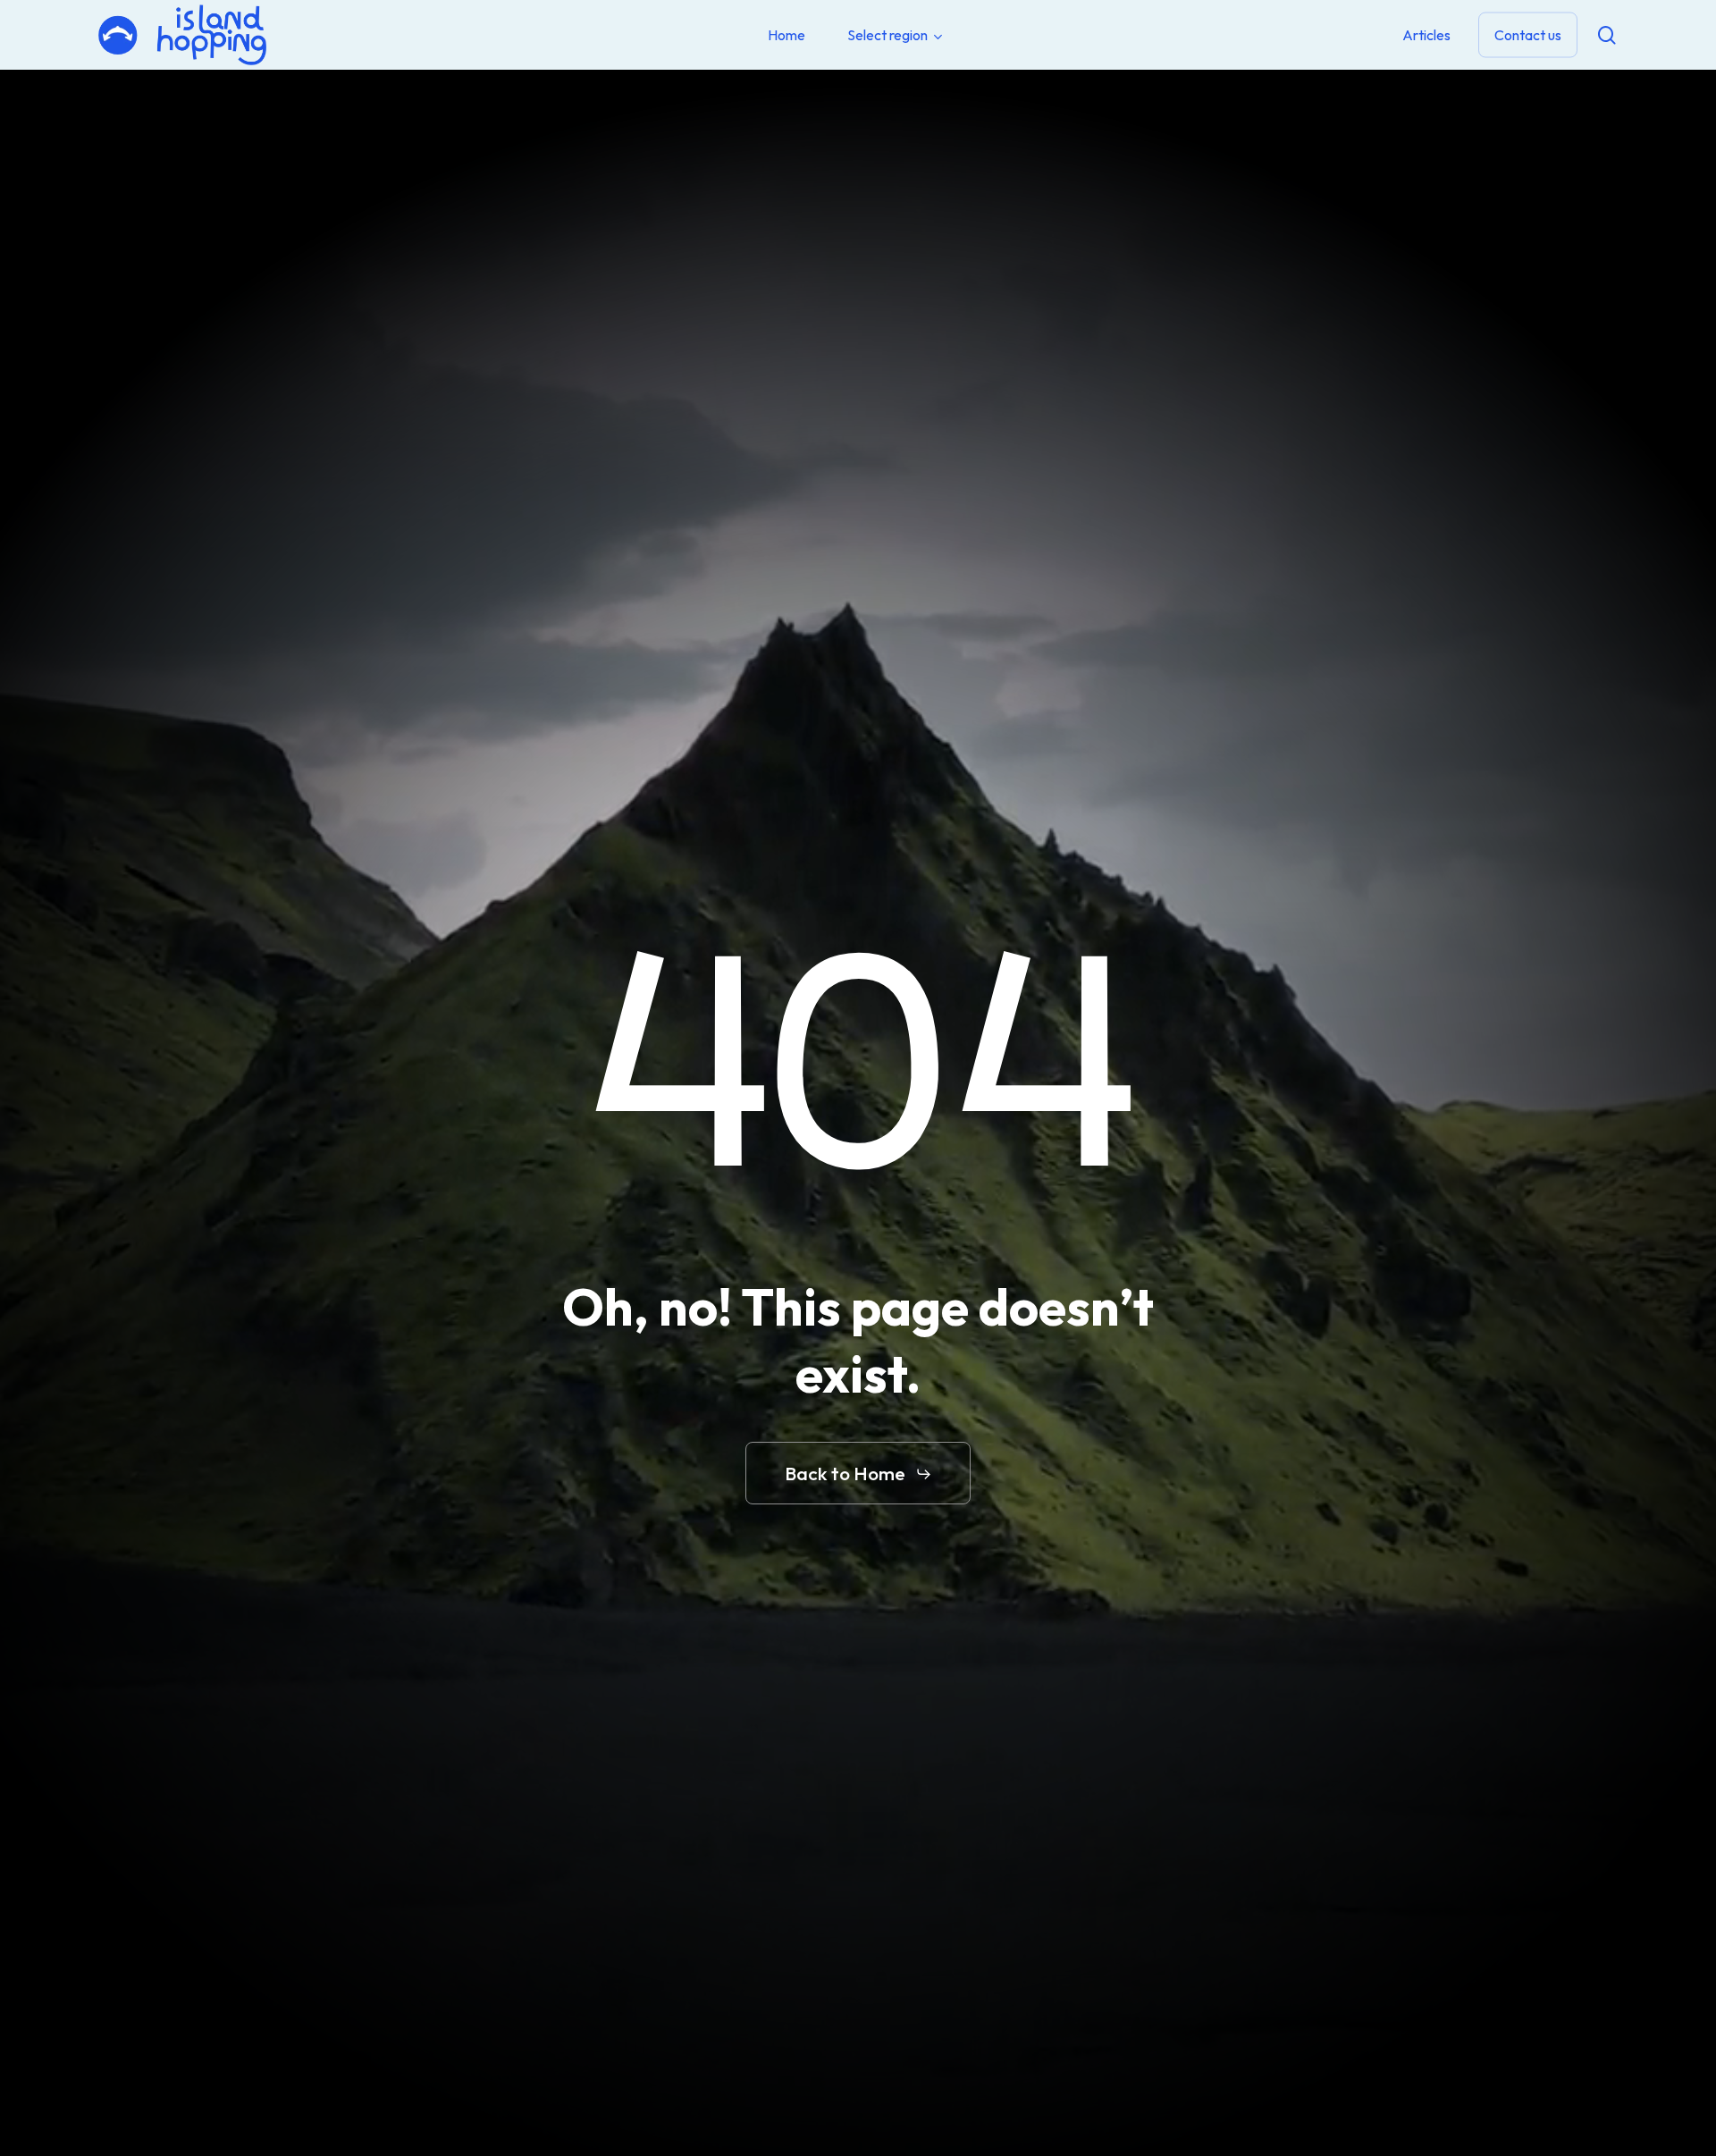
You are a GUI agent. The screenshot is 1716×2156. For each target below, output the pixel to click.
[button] (858, 1474)
